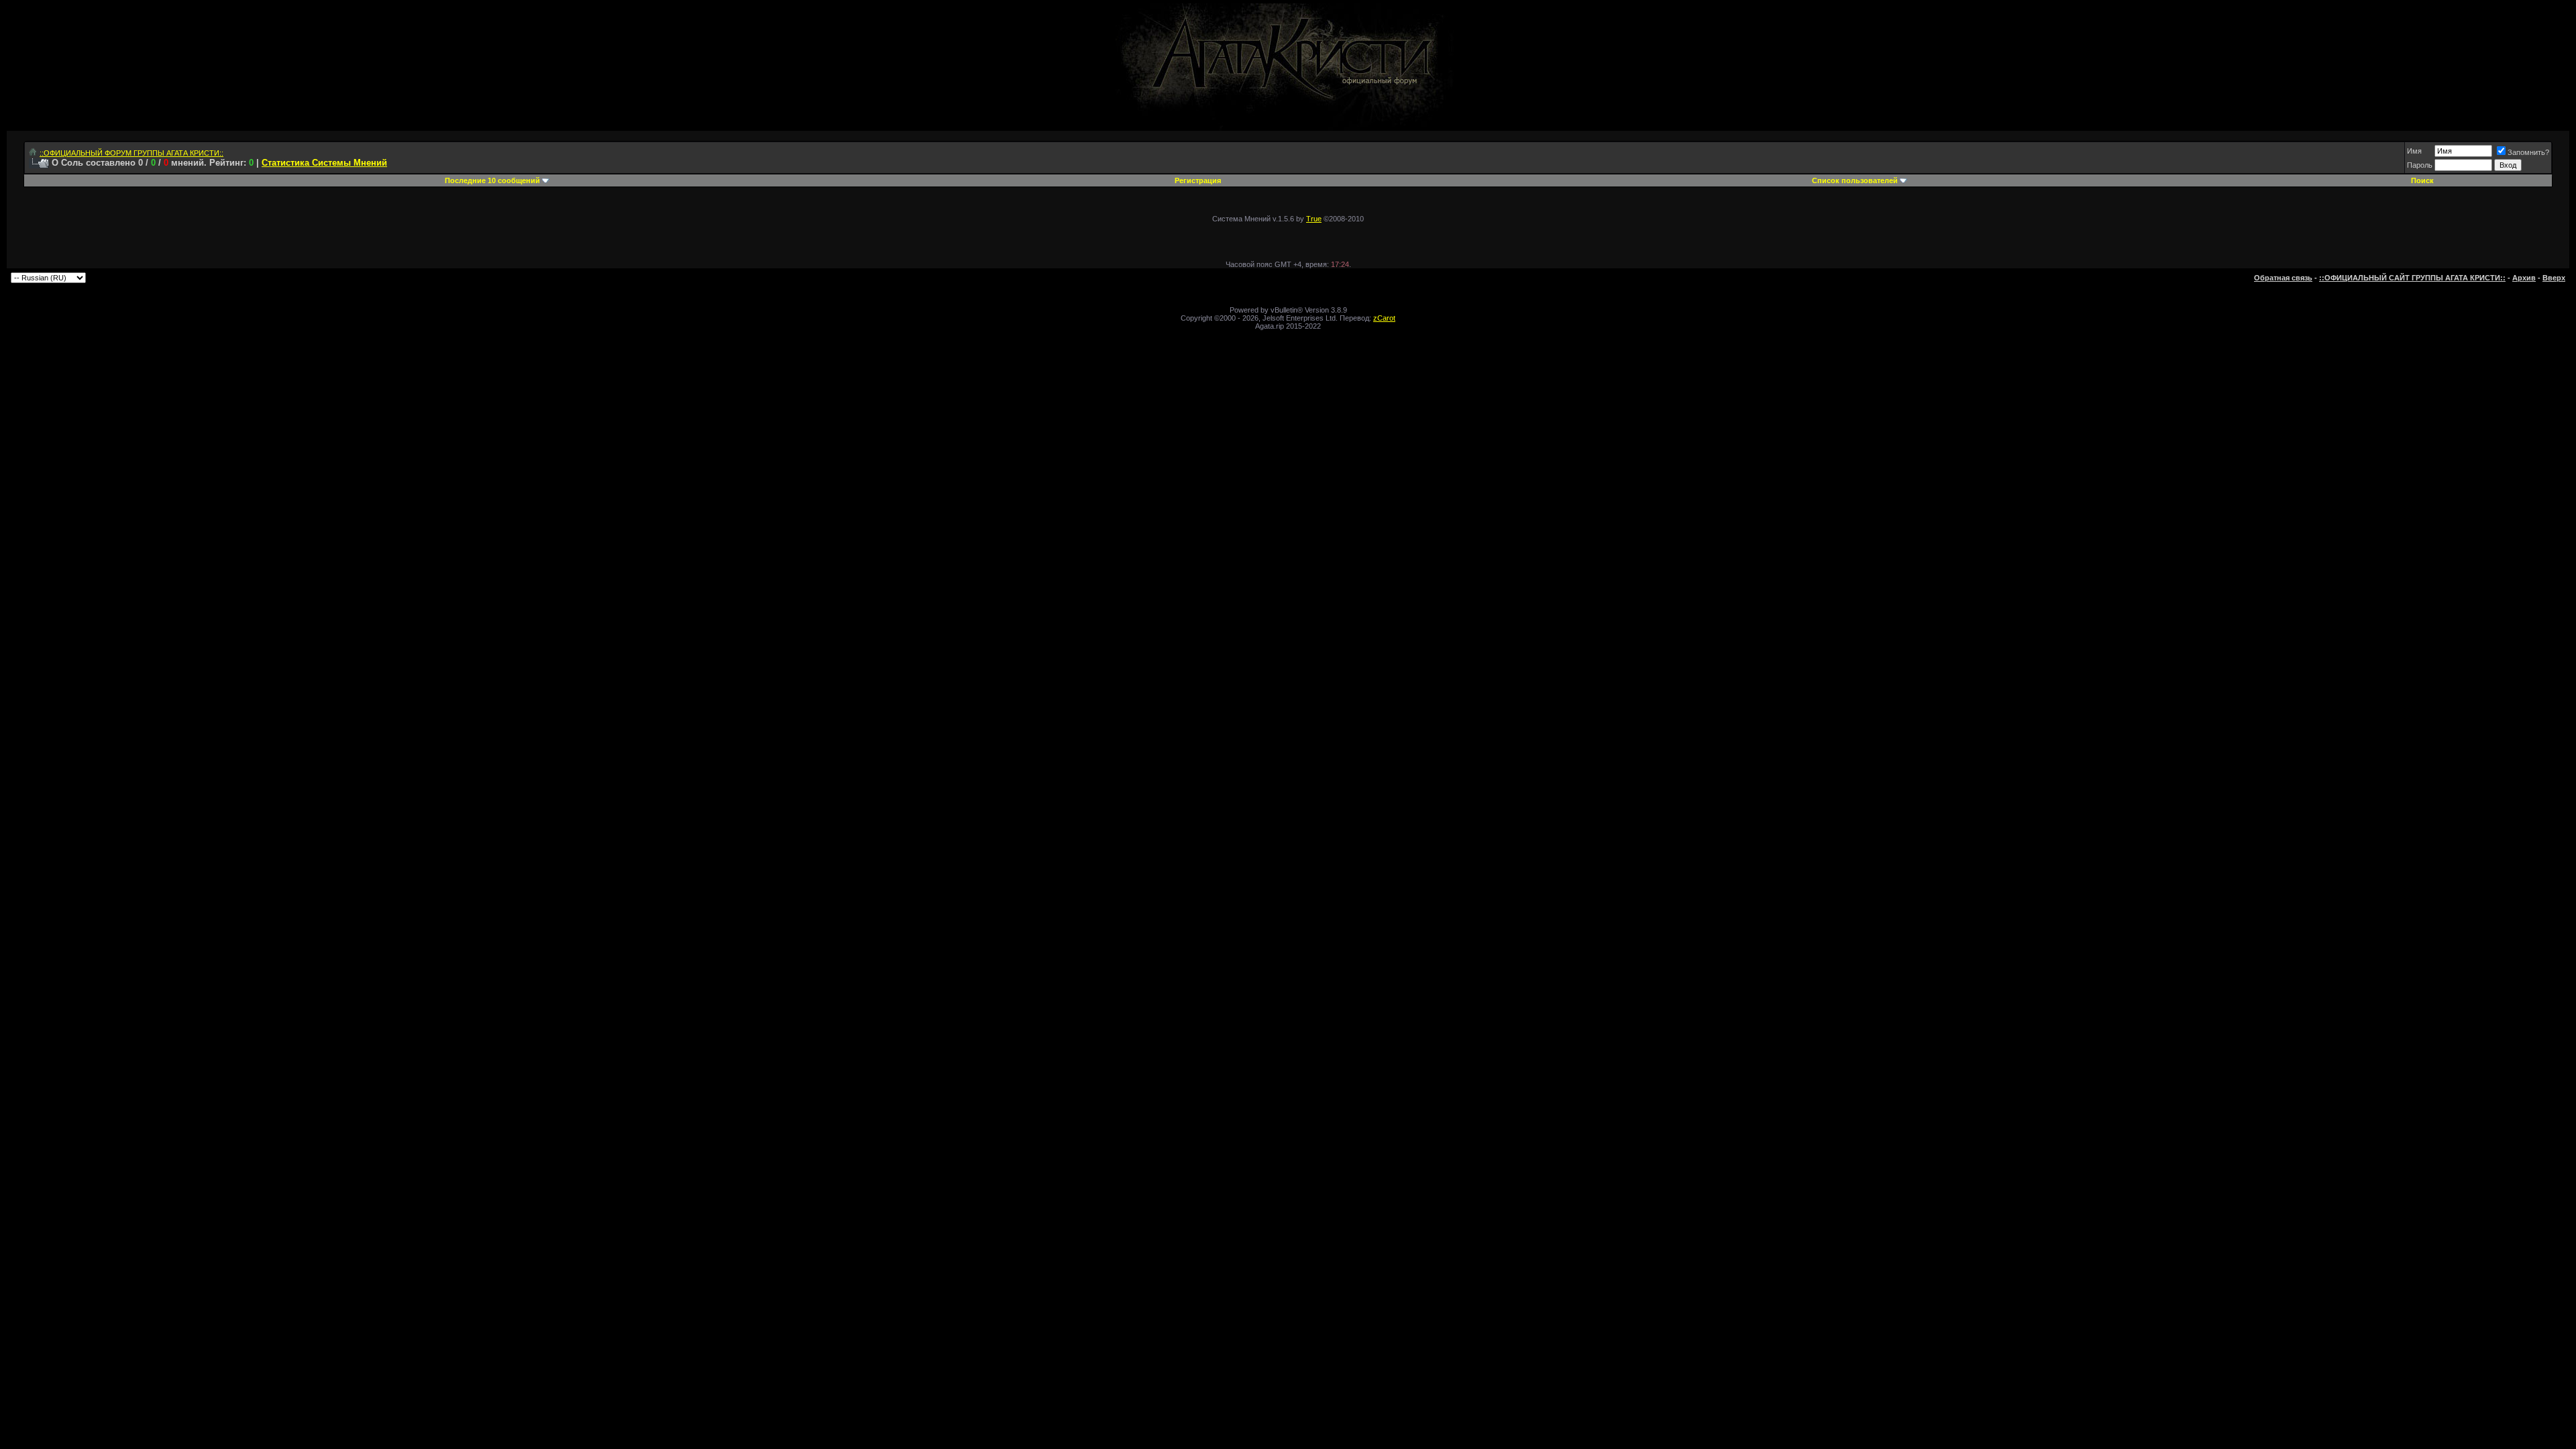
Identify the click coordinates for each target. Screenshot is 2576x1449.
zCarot (1384, 318)
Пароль (2420, 165)
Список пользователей (1855, 180)
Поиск (2422, 180)
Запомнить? (2528, 152)
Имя (2414, 151)
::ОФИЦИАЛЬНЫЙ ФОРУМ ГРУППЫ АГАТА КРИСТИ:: (131, 153)
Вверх (2554, 278)
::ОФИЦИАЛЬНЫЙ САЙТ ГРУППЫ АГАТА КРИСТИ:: (2412, 278)
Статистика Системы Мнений (324, 163)
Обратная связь (2283, 278)
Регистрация (1198, 180)
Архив (2524, 278)
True (1314, 219)
